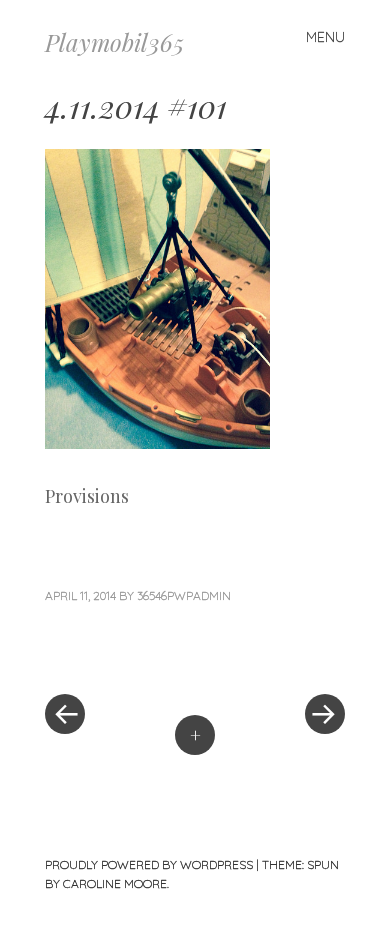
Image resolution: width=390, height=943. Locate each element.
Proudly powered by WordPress (149, 864)
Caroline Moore (115, 883)
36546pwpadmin (184, 595)
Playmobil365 (114, 42)
